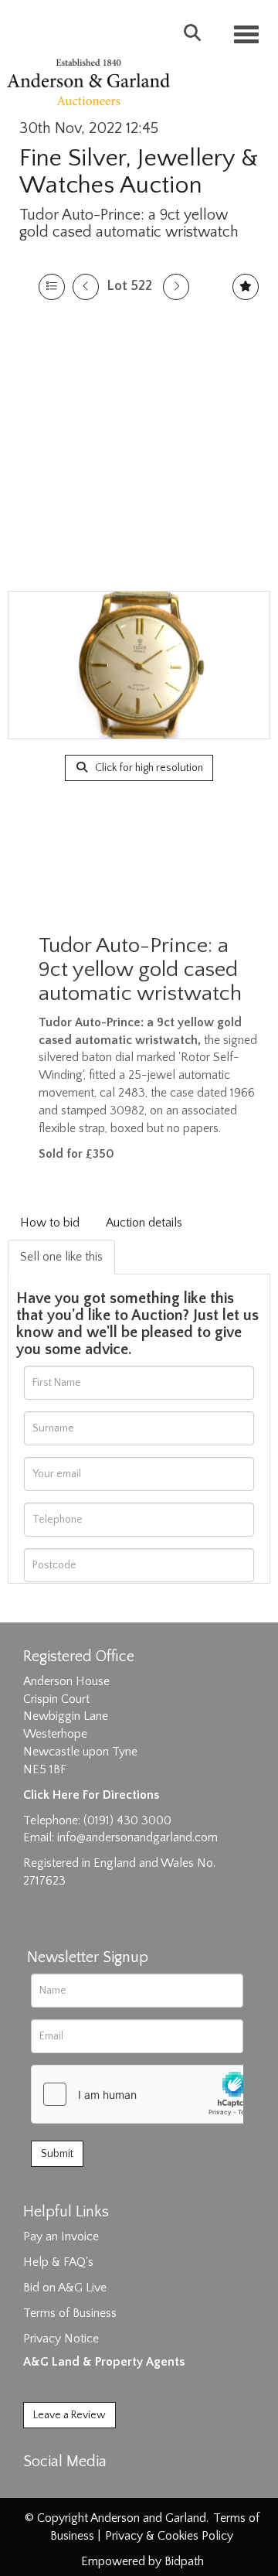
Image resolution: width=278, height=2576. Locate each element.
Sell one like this (61, 1257)
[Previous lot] (86, 287)
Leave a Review (69, 2415)
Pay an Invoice (61, 2237)
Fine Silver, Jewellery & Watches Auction (139, 172)
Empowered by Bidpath (142, 2561)
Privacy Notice (61, 2339)
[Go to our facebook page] (38, 2489)
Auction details (144, 1223)
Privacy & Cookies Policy (169, 2536)
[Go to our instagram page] (102, 2489)
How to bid (50, 1223)
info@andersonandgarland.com (137, 1837)
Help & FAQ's (58, 2262)
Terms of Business (70, 2313)
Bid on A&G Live (65, 2288)
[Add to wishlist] (246, 287)
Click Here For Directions (91, 1795)
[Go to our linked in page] (70, 2489)
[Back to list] (52, 287)
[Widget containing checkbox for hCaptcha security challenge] (147, 2094)
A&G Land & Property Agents (104, 2362)
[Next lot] (176, 287)
